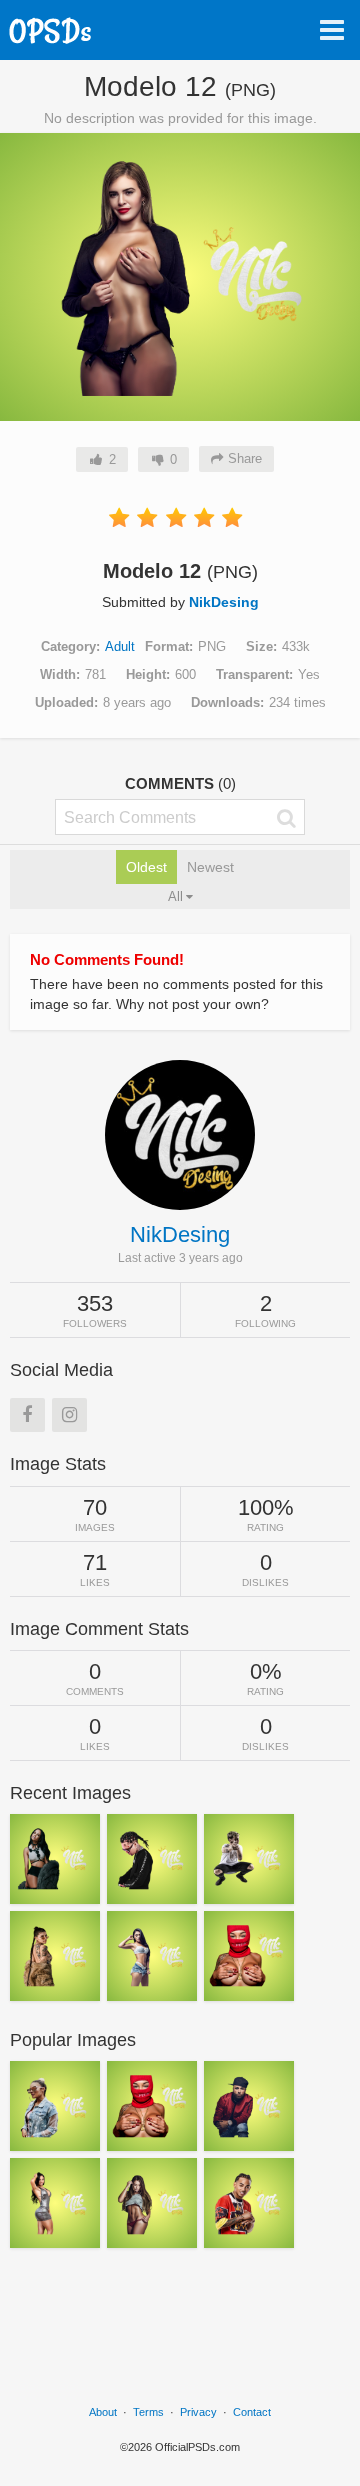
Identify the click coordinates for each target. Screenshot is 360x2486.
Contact (252, 2412)
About (103, 2412)
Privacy (198, 2412)
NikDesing (224, 602)
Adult (120, 646)
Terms (148, 2412)
